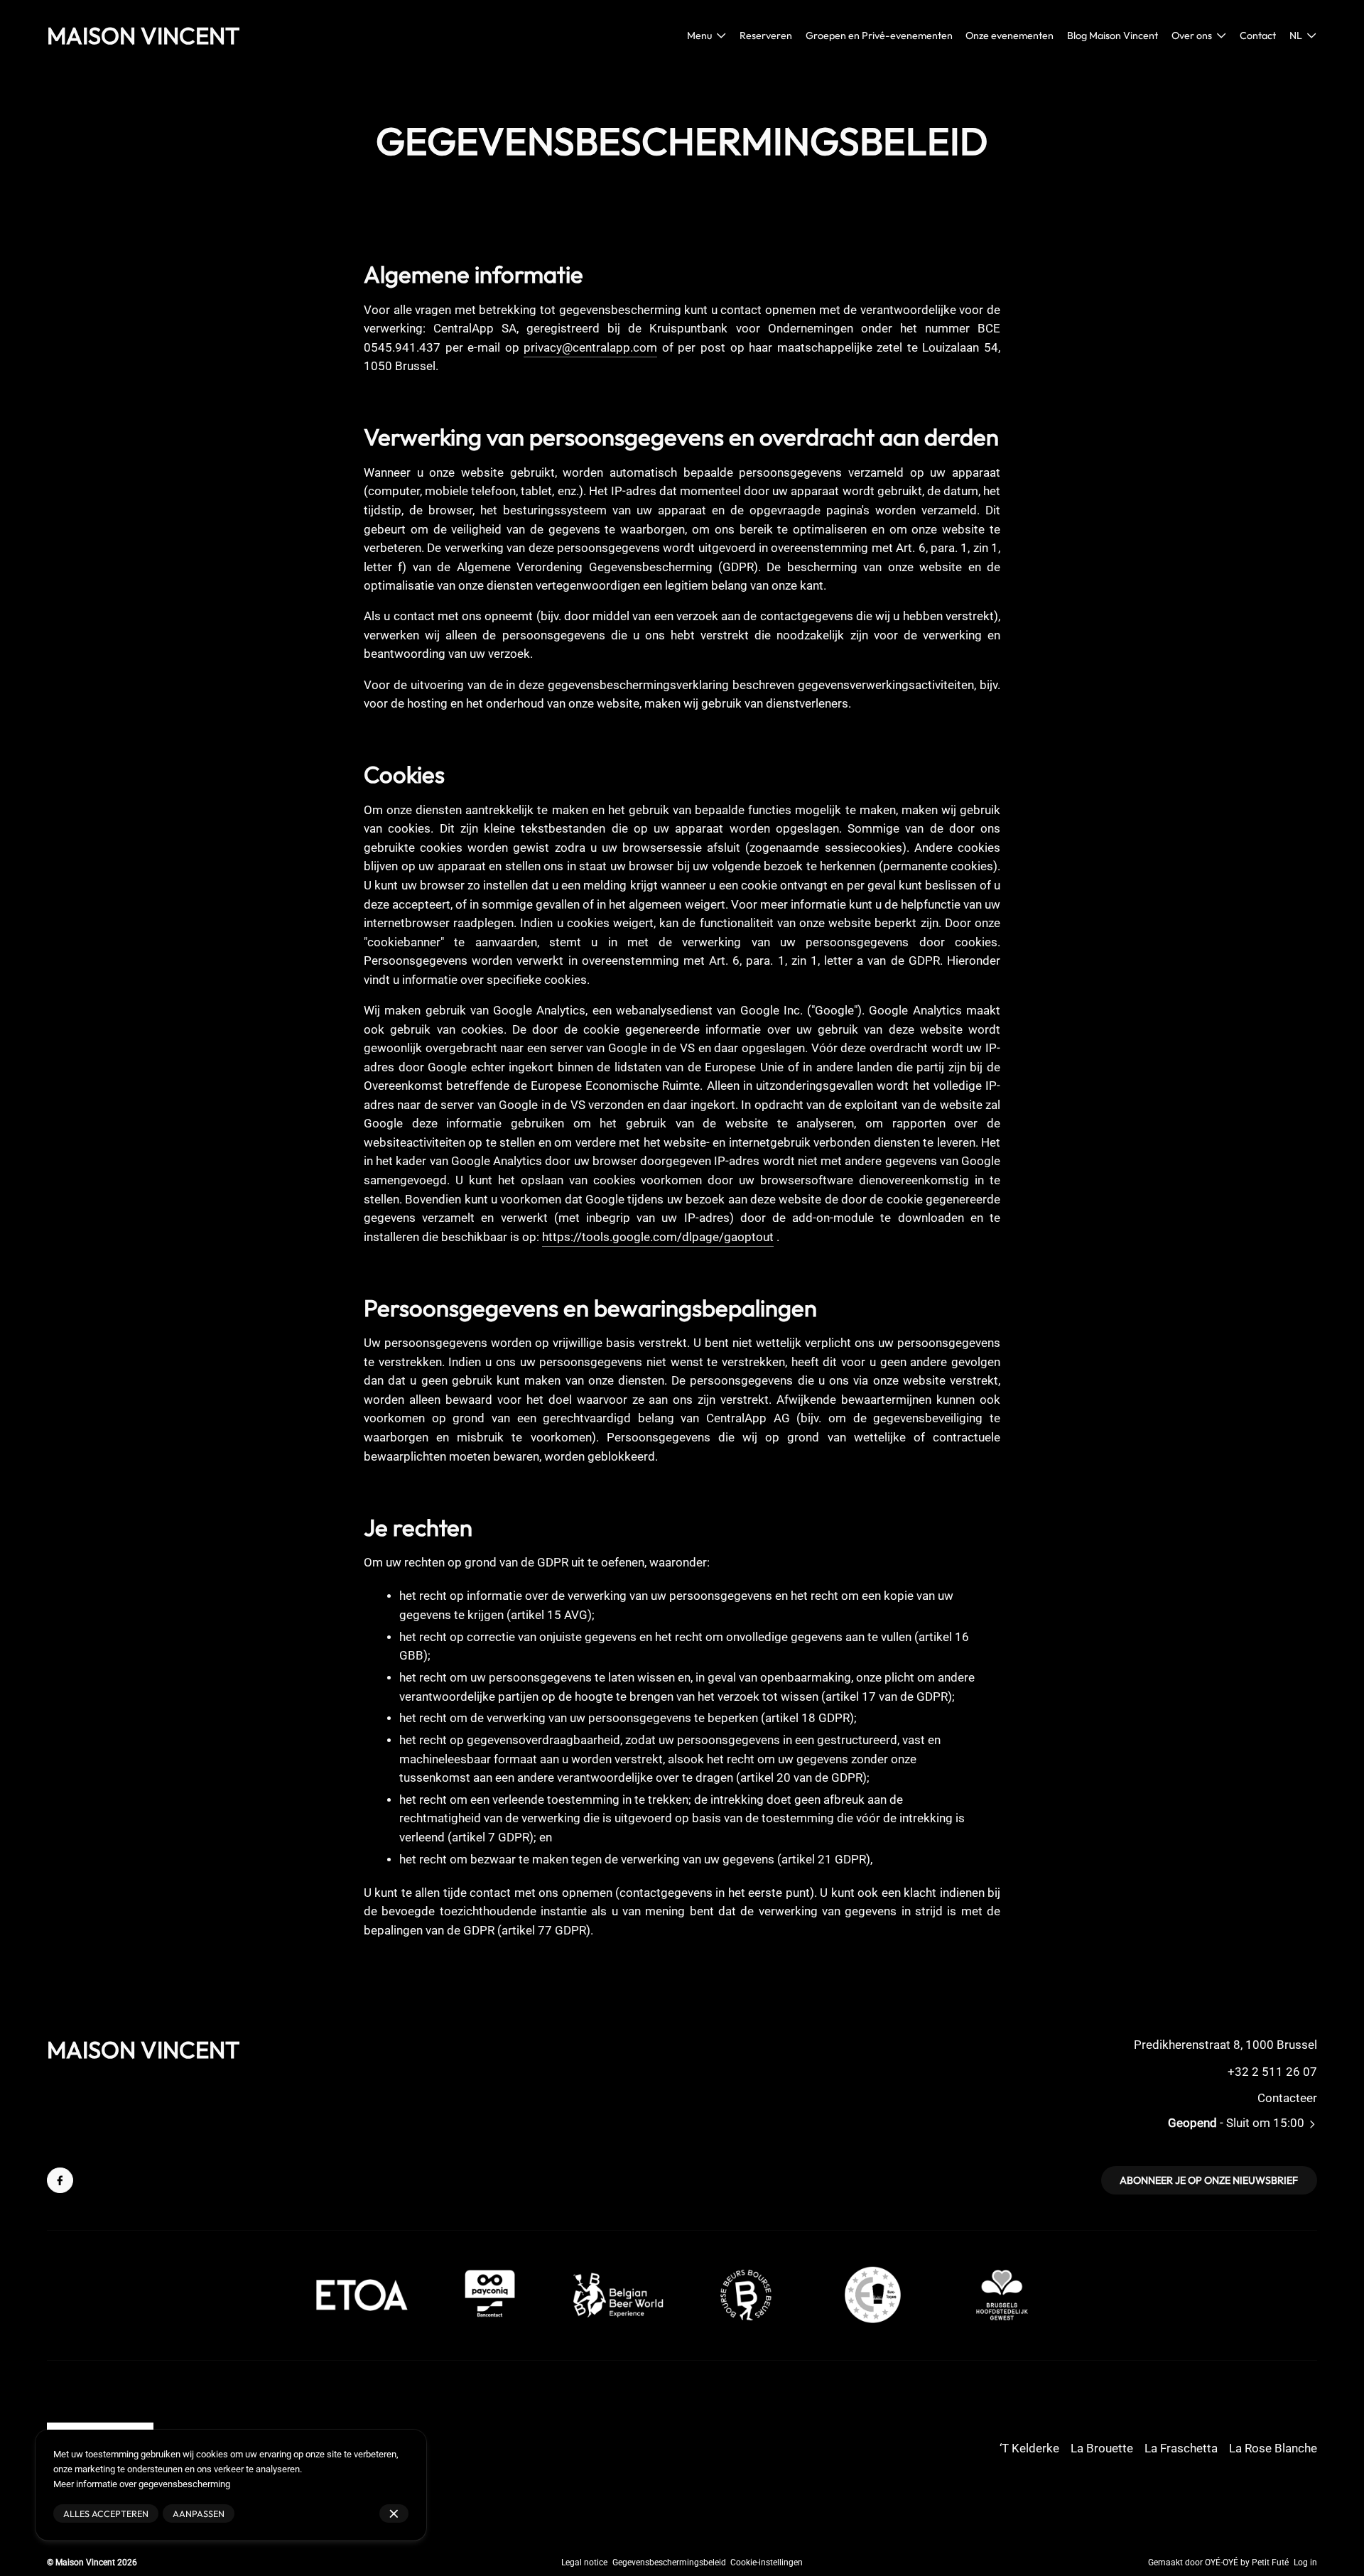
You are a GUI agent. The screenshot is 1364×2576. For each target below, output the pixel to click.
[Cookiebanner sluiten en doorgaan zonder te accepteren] (394, 2514)
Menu (699, 36)
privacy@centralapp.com (590, 348)
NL (1296, 36)
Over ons (1192, 36)
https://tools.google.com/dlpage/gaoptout (658, 1237)
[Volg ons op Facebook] (60, 2181)
